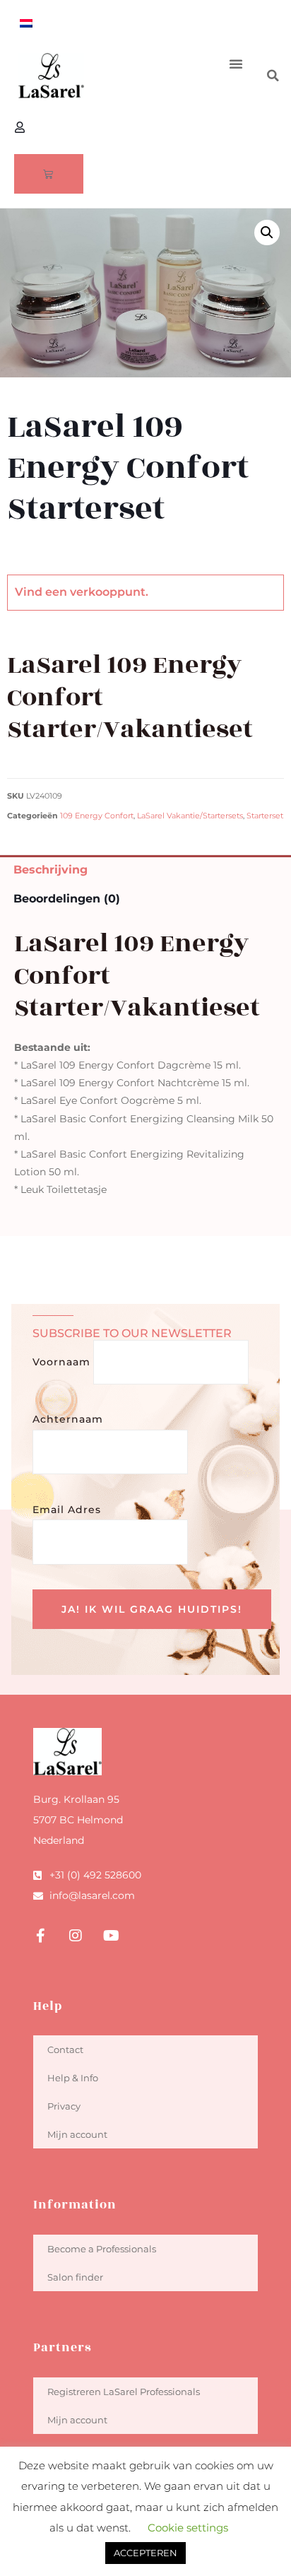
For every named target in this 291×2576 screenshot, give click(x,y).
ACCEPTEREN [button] (145, 2553)
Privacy (64, 2106)
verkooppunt (108, 592)
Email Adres (67, 1510)
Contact (65, 2049)
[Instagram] (76, 1936)
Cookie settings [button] (188, 2528)
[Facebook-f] (40, 1936)
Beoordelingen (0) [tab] (67, 899)
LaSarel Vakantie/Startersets (190, 816)
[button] (236, 64)
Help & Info (73, 2078)
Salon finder (75, 2277)
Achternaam (68, 1419)
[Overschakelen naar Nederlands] (26, 23)
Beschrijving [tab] (51, 870)
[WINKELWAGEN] (49, 174)
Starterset (265, 816)
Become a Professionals (102, 2249)
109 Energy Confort (97, 816)
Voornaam (61, 1362)
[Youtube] (111, 1936)
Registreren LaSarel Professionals (124, 2392)
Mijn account (77, 2134)
